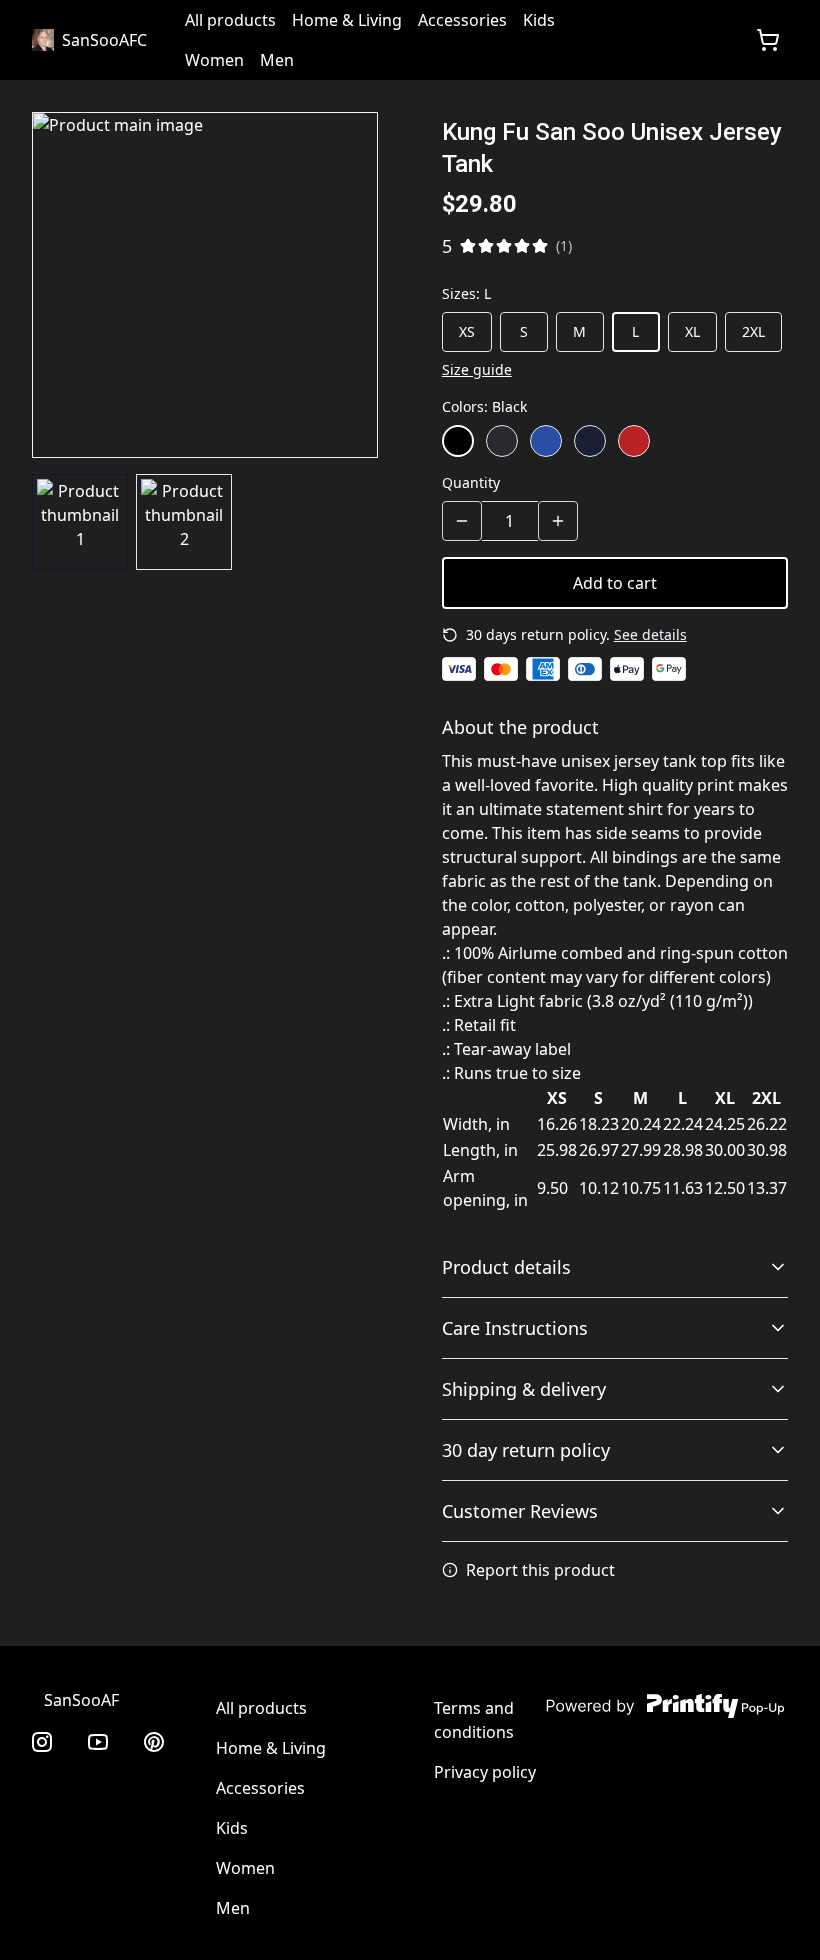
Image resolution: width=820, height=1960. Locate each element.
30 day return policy (526, 1450)
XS (467, 331)
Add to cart (615, 583)
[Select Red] (634, 441)
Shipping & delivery (524, 1389)
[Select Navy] (590, 441)
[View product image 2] (184, 522)
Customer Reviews (520, 1511)
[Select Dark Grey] (502, 441)
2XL (753, 331)
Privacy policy (485, 1772)
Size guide (477, 369)
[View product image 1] (80, 522)
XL (692, 331)
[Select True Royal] (546, 441)
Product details (506, 1267)
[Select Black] (458, 441)
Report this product (540, 1570)
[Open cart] (768, 40)
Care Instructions (515, 1328)
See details (650, 634)
